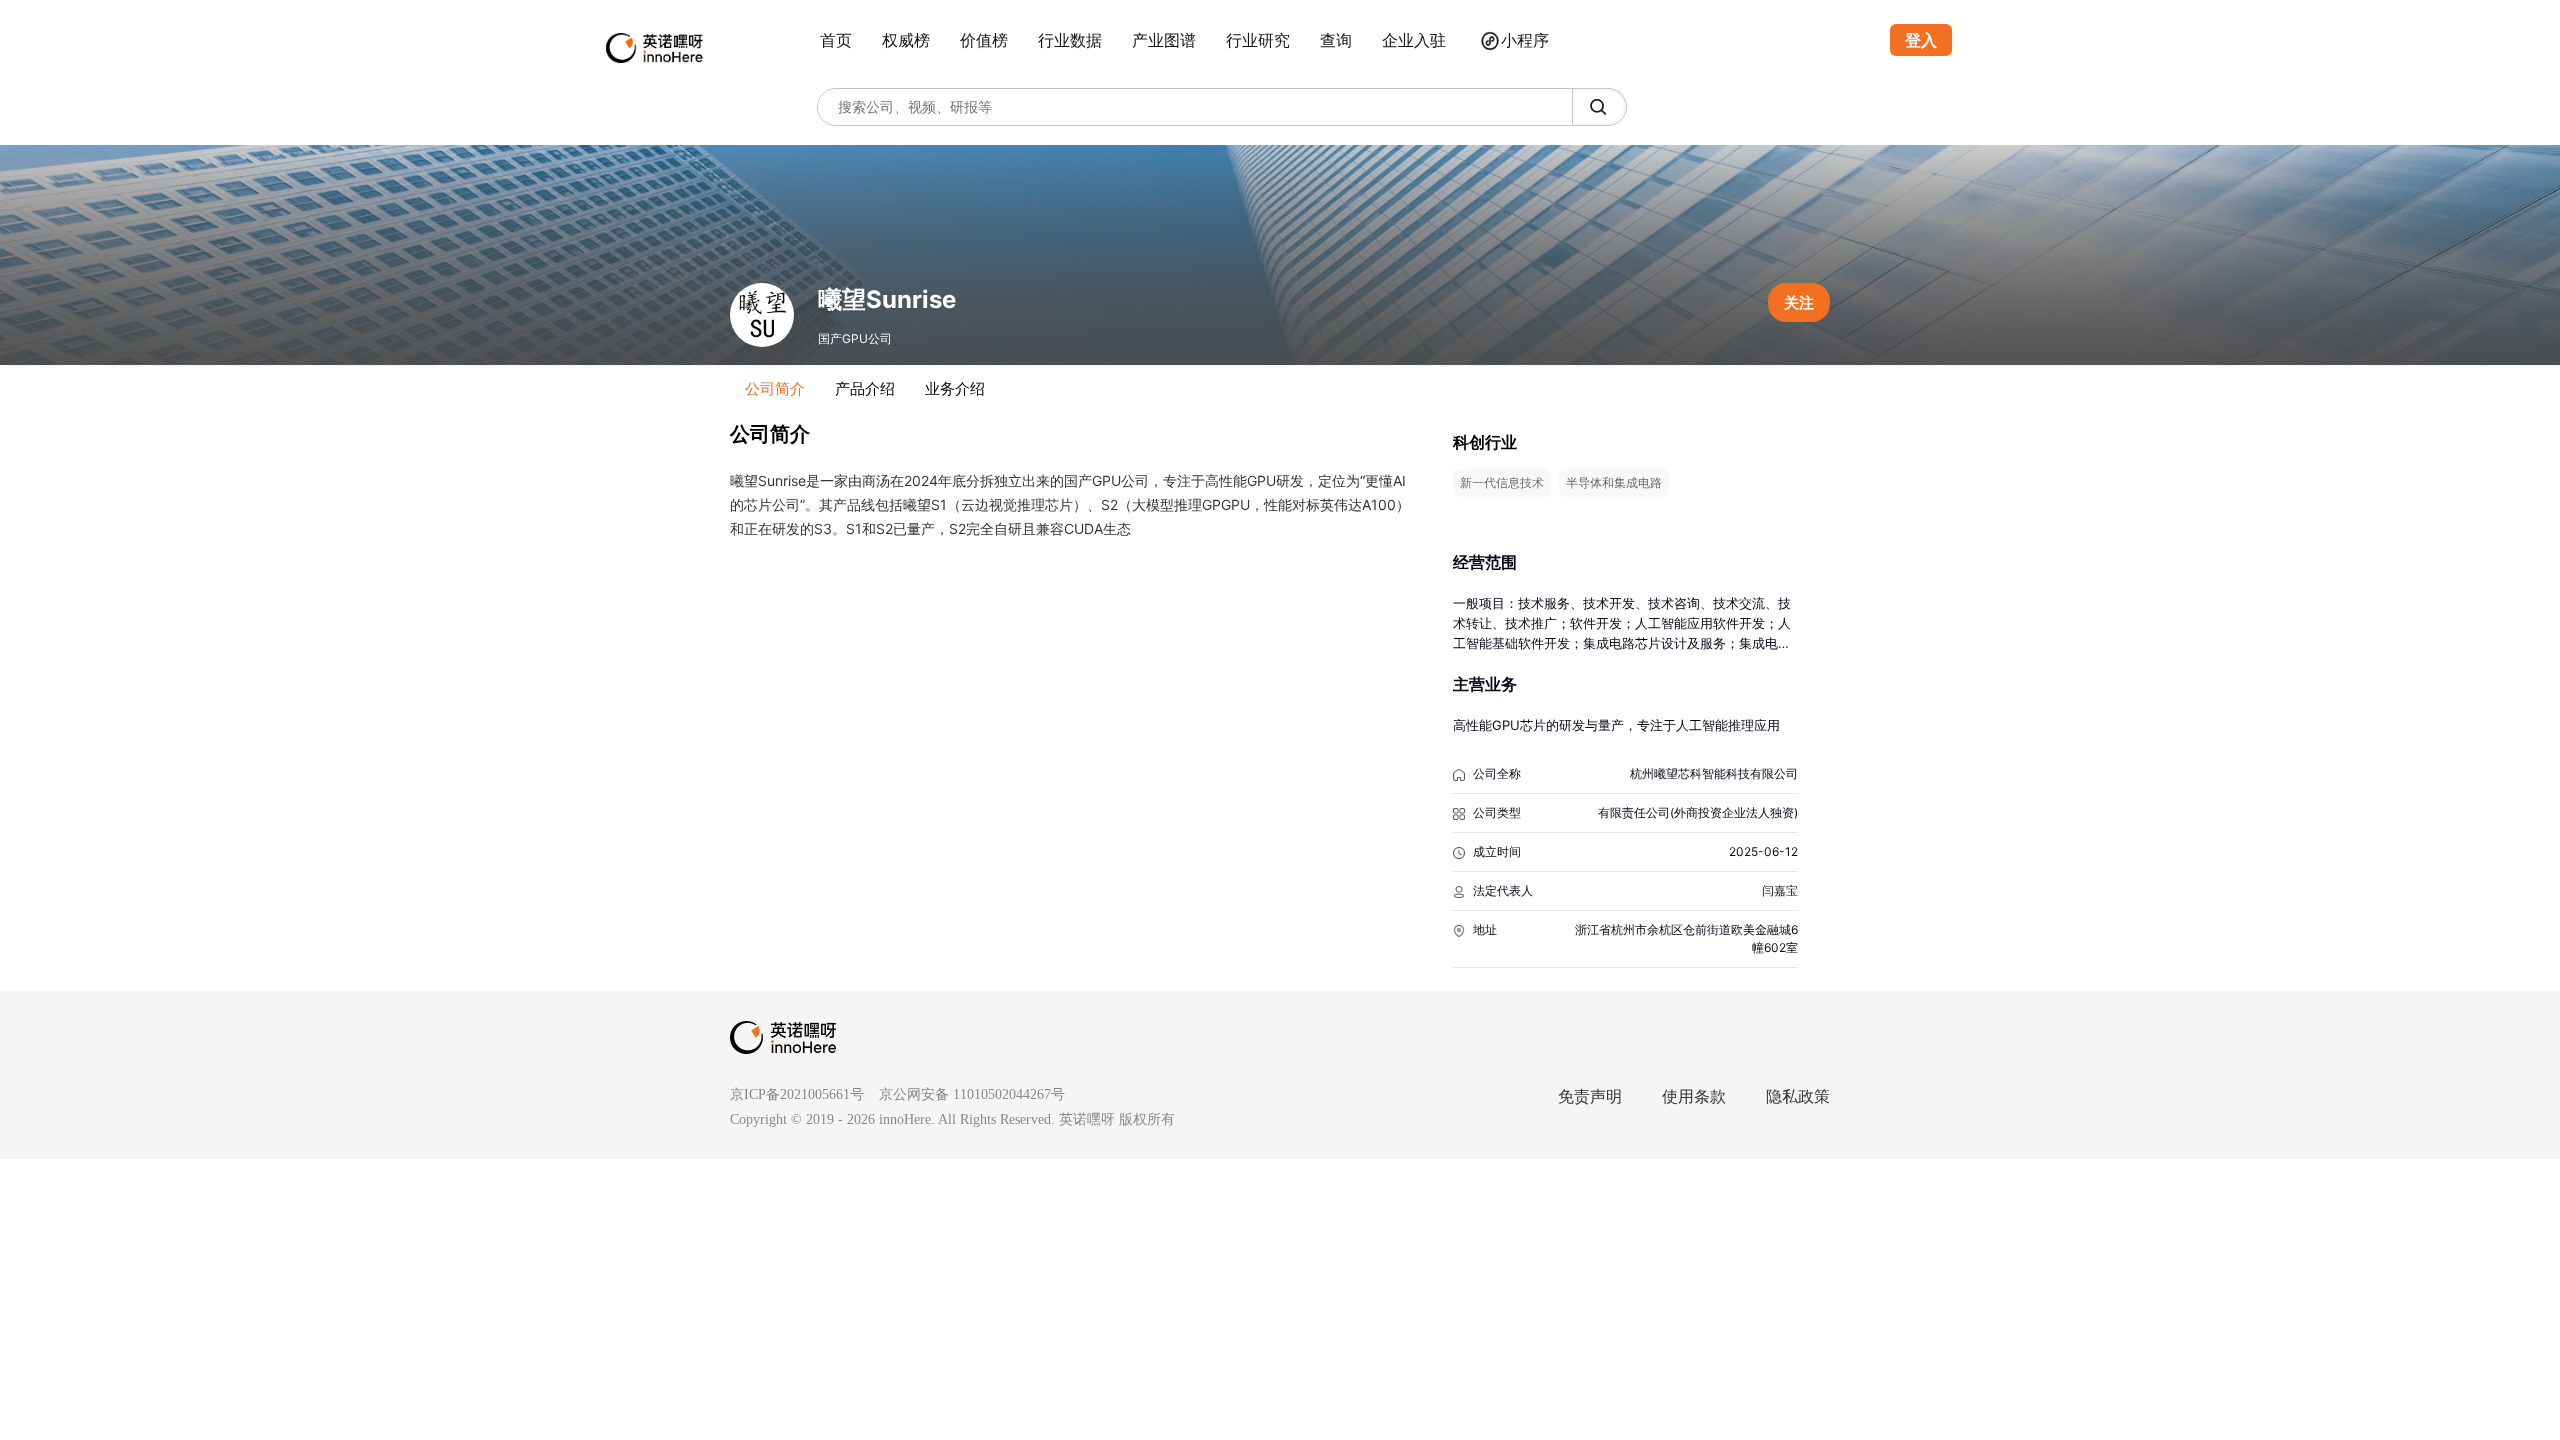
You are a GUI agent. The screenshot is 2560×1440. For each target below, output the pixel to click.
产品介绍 (865, 388)
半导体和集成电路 (1614, 482)
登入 (1921, 40)
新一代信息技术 (1502, 482)
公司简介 (775, 388)
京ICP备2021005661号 (797, 1094)
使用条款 (1694, 1096)
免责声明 (1590, 1096)
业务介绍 (955, 388)
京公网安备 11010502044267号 (972, 1094)
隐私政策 (1798, 1096)
